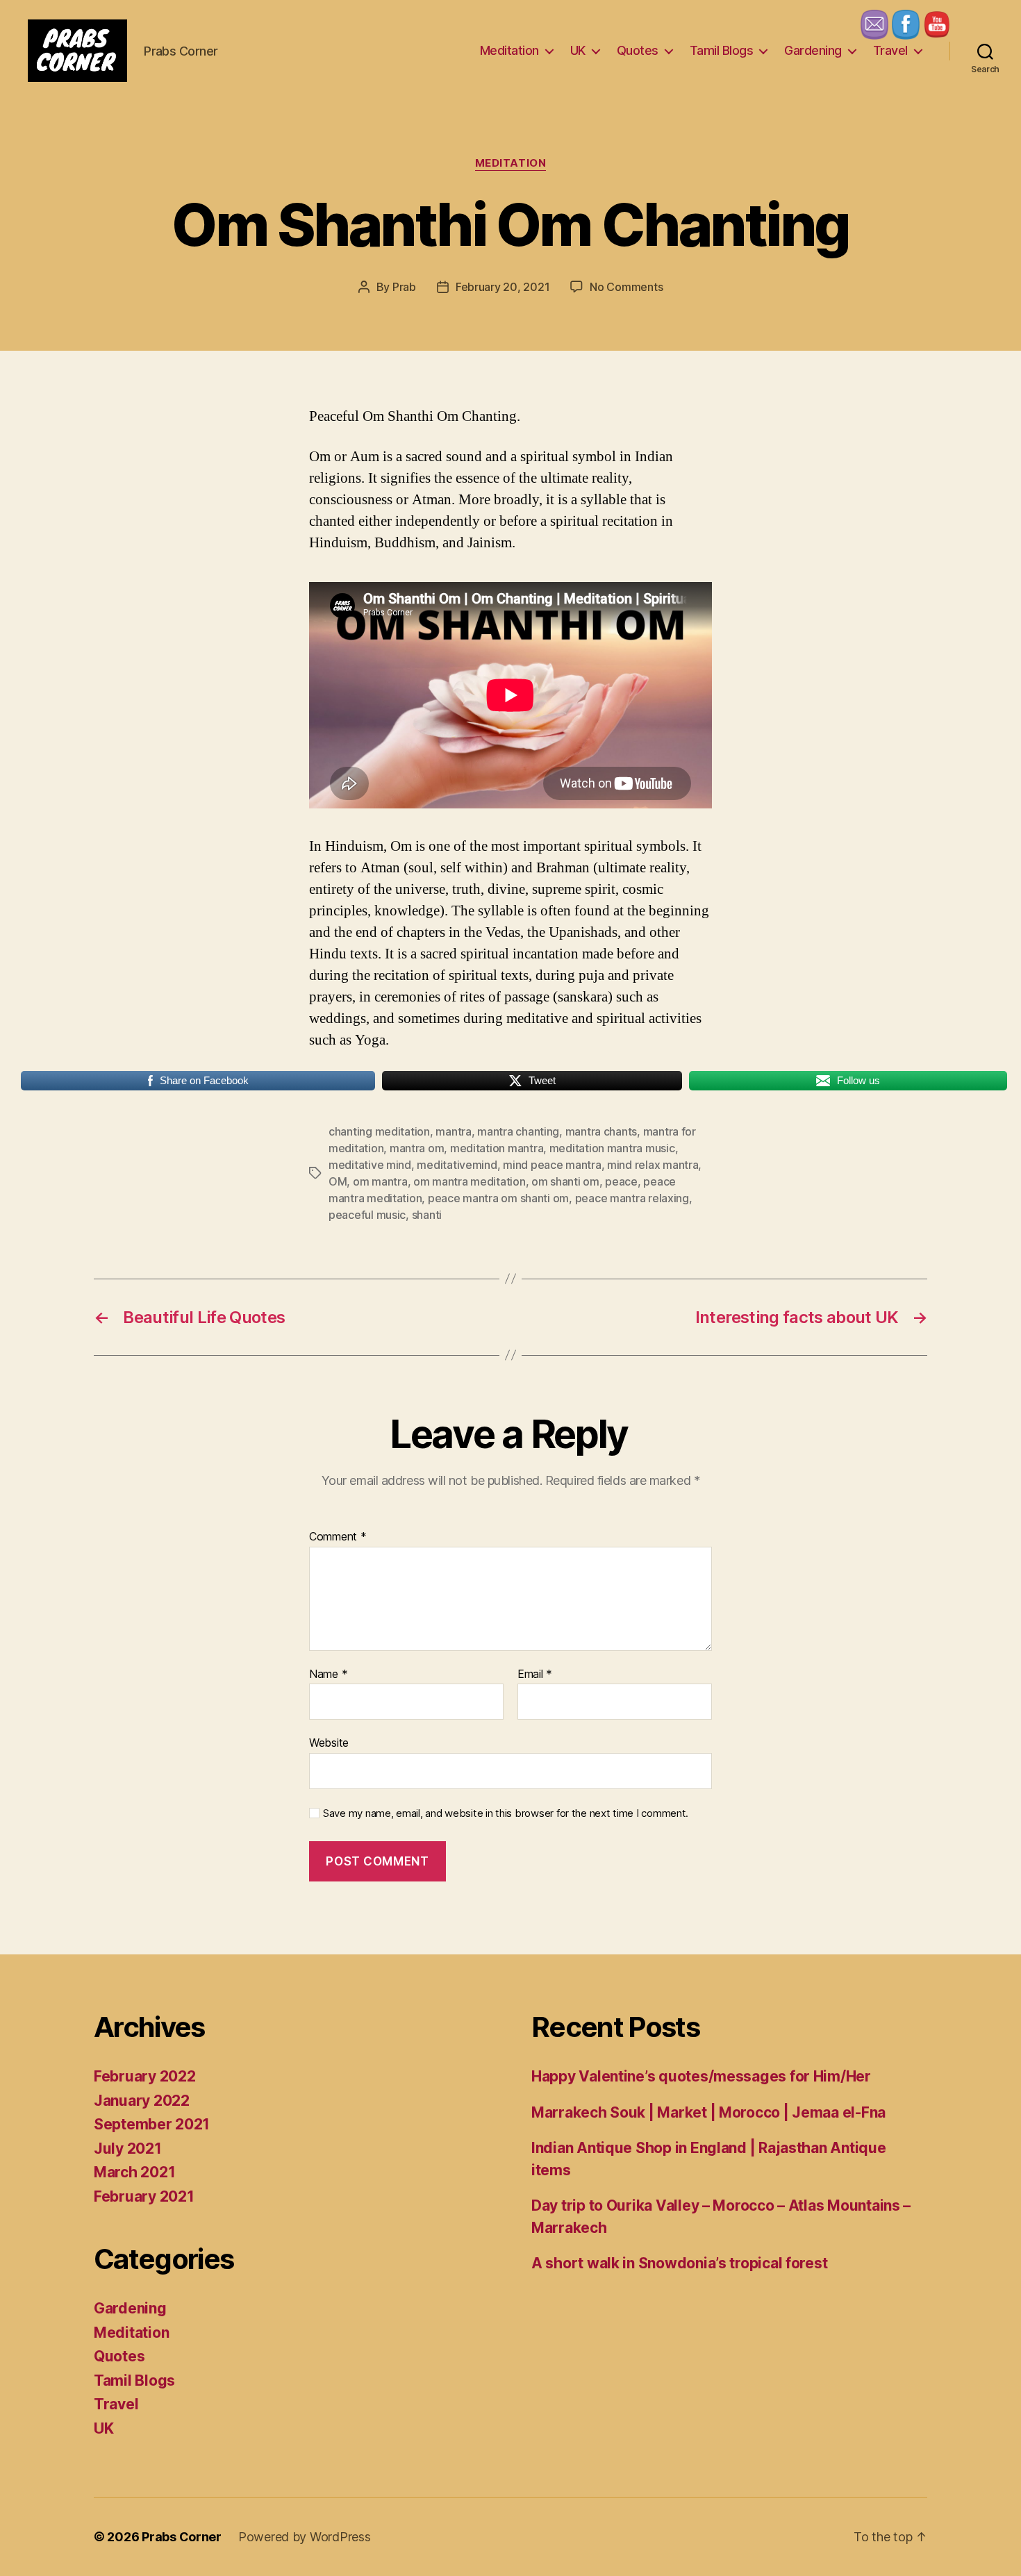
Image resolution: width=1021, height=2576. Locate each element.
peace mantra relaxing (632, 1198)
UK (578, 50)
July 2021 (128, 2149)
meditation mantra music (612, 1148)
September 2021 (152, 2124)
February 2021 (144, 2196)
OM (338, 1181)
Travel (890, 50)
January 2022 (142, 2101)
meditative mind (370, 1165)
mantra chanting (518, 1131)
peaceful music (367, 1215)
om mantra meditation (470, 1181)
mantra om (417, 1148)
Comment (338, 1537)
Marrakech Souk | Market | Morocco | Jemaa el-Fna (708, 2112)
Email (535, 1675)
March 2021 (134, 2172)
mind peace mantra (552, 1165)
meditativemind (457, 1165)
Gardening (813, 50)
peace (621, 1181)
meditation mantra (497, 1148)
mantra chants (601, 1131)
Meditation (509, 50)
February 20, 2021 (503, 287)
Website (329, 1743)
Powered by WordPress (305, 2537)
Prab (404, 287)
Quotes (638, 50)
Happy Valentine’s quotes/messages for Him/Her (701, 2076)
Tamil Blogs (722, 50)
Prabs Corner (182, 2537)
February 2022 (145, 2076)
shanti (427, 1215)
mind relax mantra (653, 1165)
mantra (453, 1131)
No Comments (626, 287)
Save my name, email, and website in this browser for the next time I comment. (506, 1813)
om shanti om (565, 1181)
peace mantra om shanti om (498, 1198)
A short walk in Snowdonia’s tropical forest (679, 2263)
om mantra (380, 1181)
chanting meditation (379, 1131)
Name (328, 1675)
